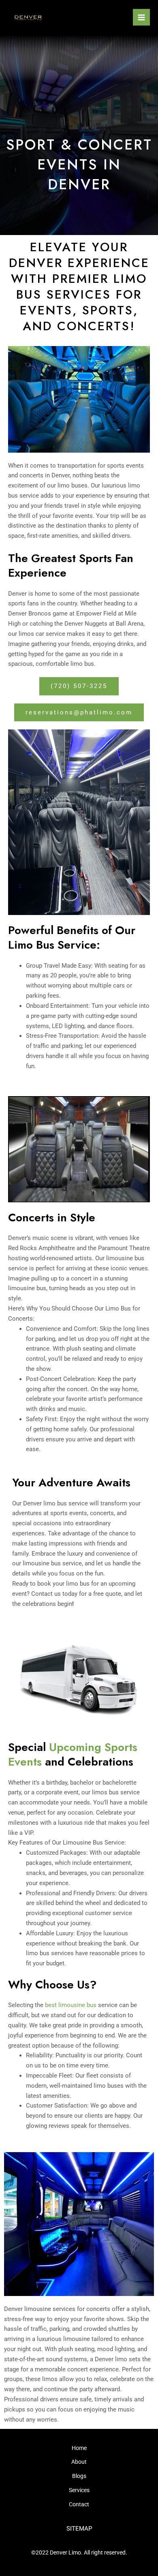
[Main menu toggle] (141, 17)
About (79, 2462)
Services (79, 2490)
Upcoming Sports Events (73, 1754)
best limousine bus (71, 2005)
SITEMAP (79, 2529)
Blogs (79, 2476)
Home (79, 2448)
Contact (79, 2504)
